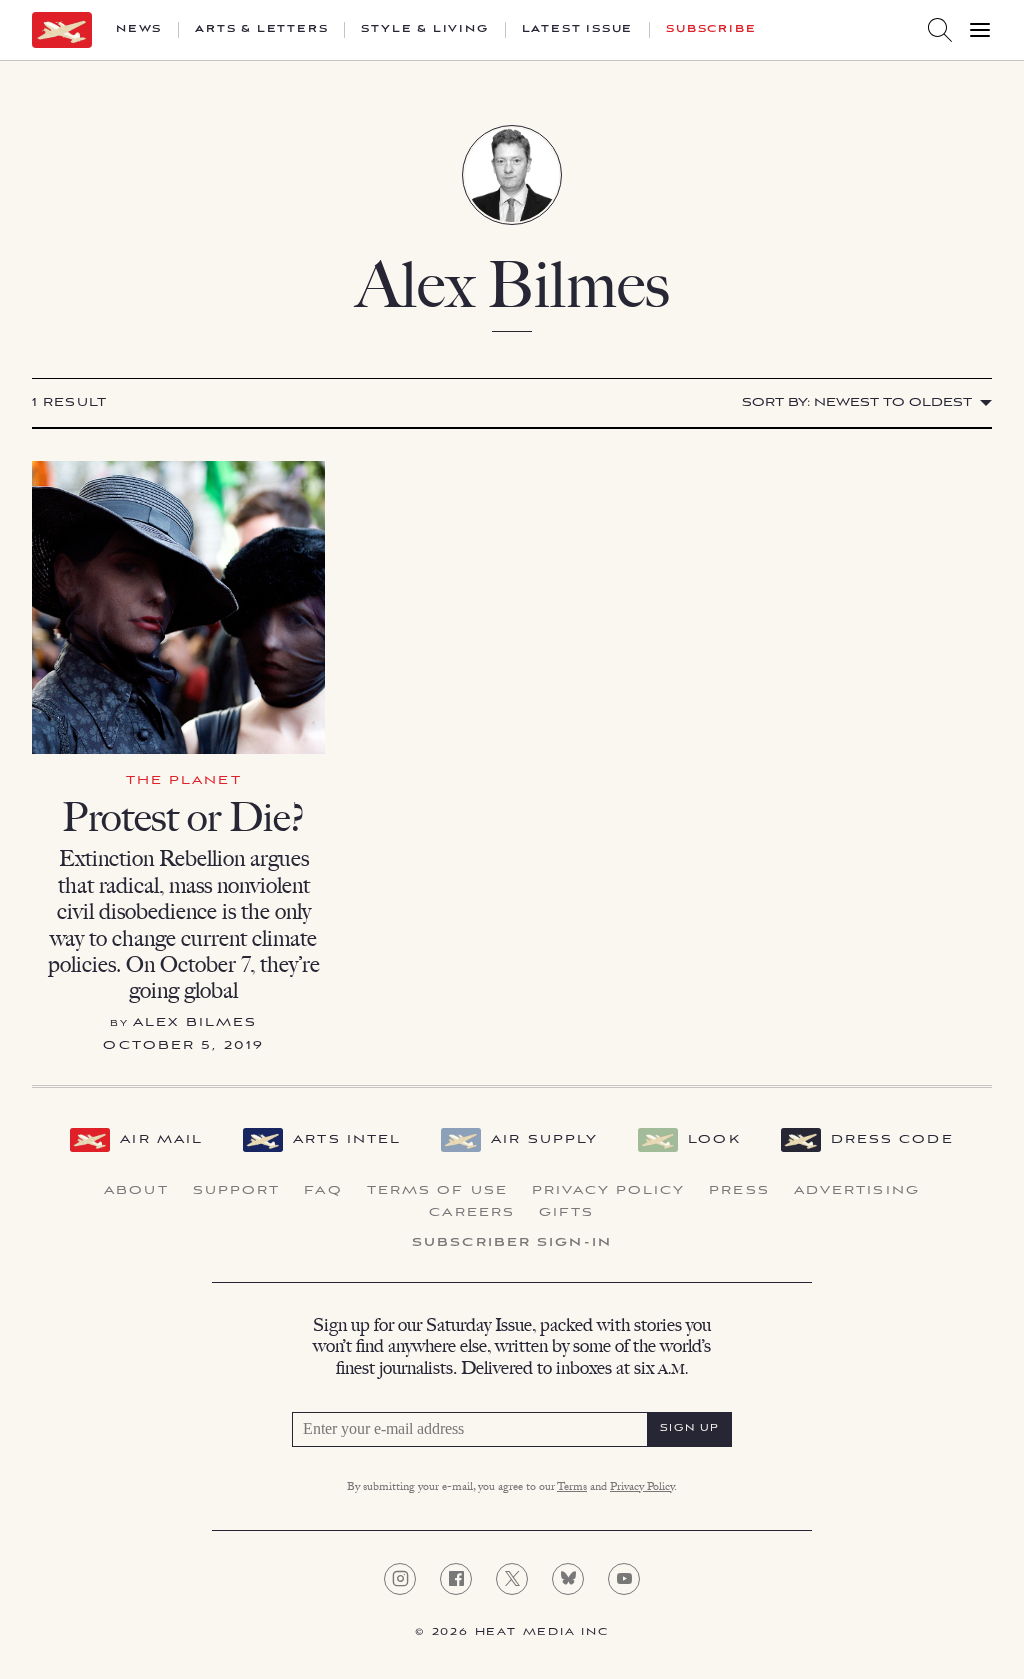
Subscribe (711, 30)
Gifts (567, 1213)
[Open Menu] (980, 30)
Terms (572, 1488)
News (139, 30)
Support (237, 1191)
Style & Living (424, 30)
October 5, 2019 (183, 1045)
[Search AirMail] (940, 30)
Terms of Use (437, 1191)
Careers (472, 1213)
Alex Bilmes (195, 1022)
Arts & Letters (261, 30)
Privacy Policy (608, 1191)
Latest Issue (578, 30)
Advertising (857, 1191)
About (136, 1191)
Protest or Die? (183, 817)
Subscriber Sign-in (512, 1243)
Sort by (857, 402)
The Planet (184, 780)
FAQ (323, 1191)
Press (739, 1191)
